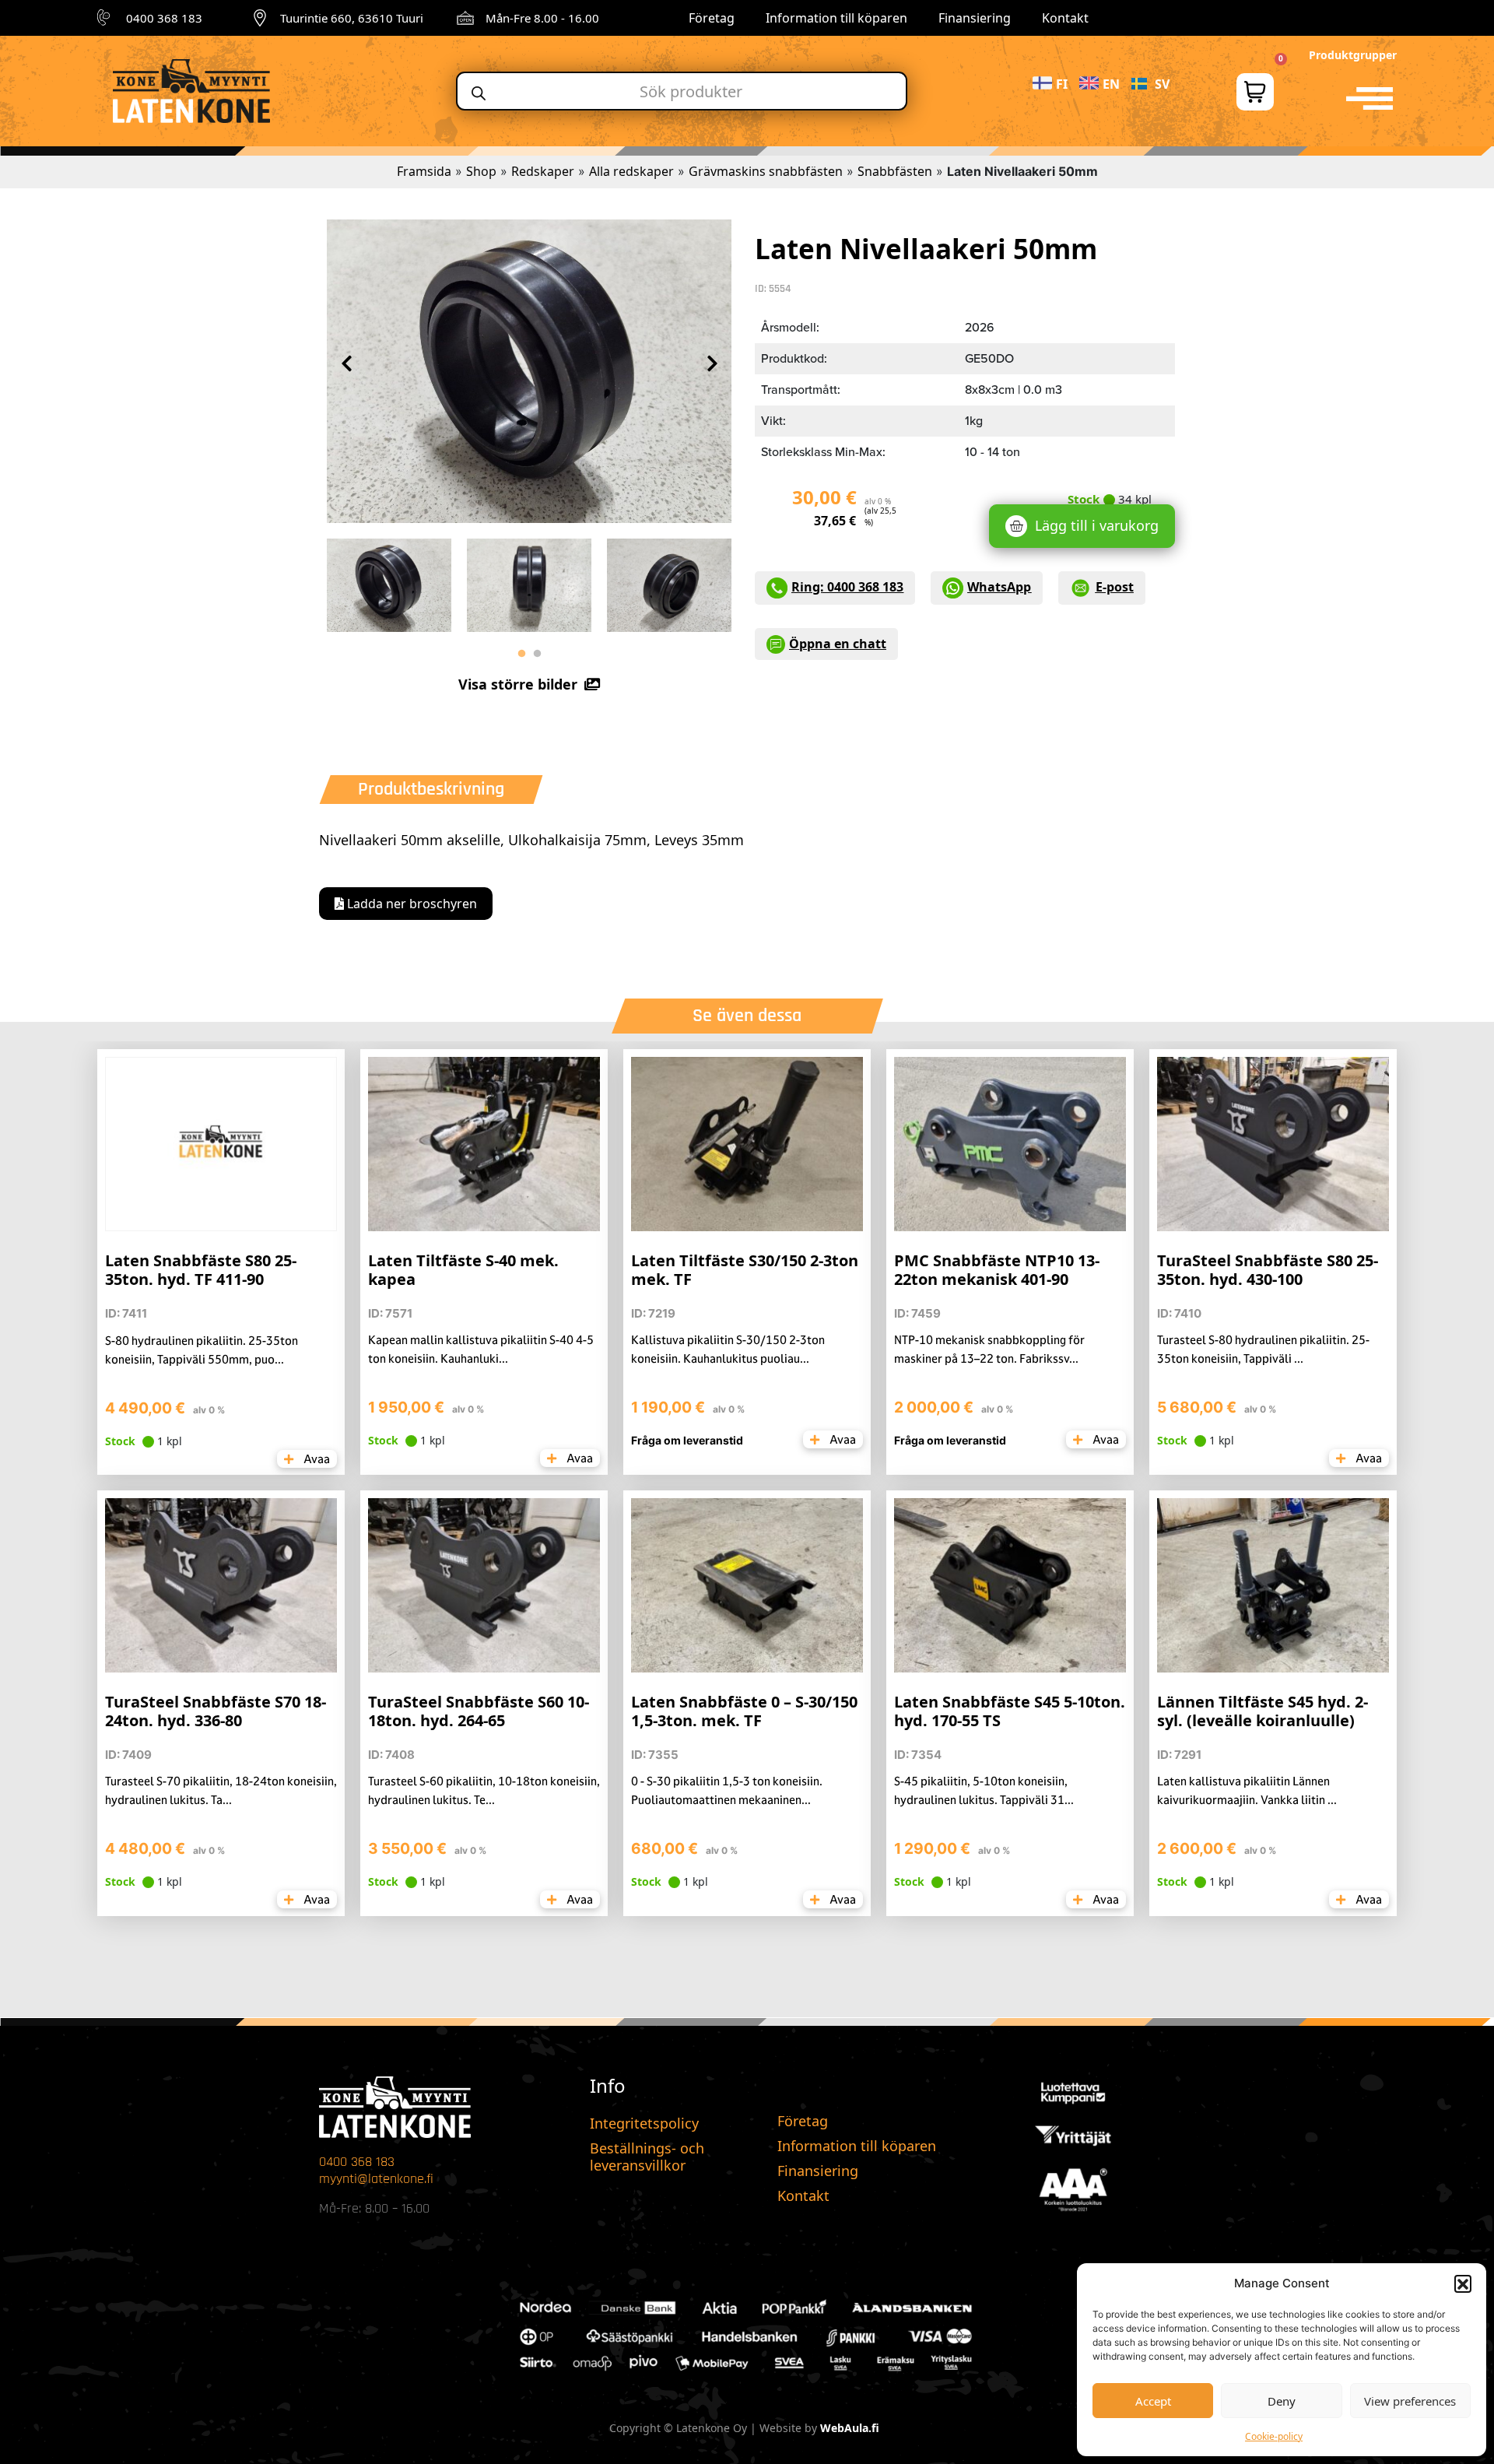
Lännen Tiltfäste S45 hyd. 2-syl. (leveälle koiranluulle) (1263, 1711)
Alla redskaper (631, 171)
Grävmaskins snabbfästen (766, 171)
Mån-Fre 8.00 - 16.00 (542, 18)
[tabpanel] (389, 581)
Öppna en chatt (838, 644)
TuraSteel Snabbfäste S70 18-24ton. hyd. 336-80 (216, 1711)
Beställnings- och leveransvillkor (647, 2157)
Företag (712, 18)
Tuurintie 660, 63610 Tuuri (352, 18)
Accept (1153, 2401)
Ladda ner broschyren (410, 904)
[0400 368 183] (106, 18)
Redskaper (543, 171)
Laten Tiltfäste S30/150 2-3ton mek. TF (745, 1270)
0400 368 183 (164, 18)
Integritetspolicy (644, 2123)
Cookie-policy (1274, 2436)
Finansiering (975, 18)
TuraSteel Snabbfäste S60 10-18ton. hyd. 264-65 (479, 1711)
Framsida (424, 171)
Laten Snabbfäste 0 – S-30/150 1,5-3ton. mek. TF (744, 1711)
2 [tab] (537, 654)
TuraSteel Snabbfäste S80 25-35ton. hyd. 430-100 (1268, 1270)
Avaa (316, 1459)
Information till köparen (836, 18)
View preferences (1410, 2401)
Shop (481, 171)
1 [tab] (521, 654)
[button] (1463, 2283)
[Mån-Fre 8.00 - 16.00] (465, 18)
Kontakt (1065, 18)
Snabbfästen (895, 171)
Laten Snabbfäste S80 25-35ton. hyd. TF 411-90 (201, 1270)
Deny (1282, 2401)
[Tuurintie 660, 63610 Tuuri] (260, 18)
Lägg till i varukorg (1097, 525)
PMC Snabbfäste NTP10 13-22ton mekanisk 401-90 (997, 1270)
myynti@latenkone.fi (376, 2179)
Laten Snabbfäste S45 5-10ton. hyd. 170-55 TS (1010, 1711)
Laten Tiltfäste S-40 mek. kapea (463, 1270)
